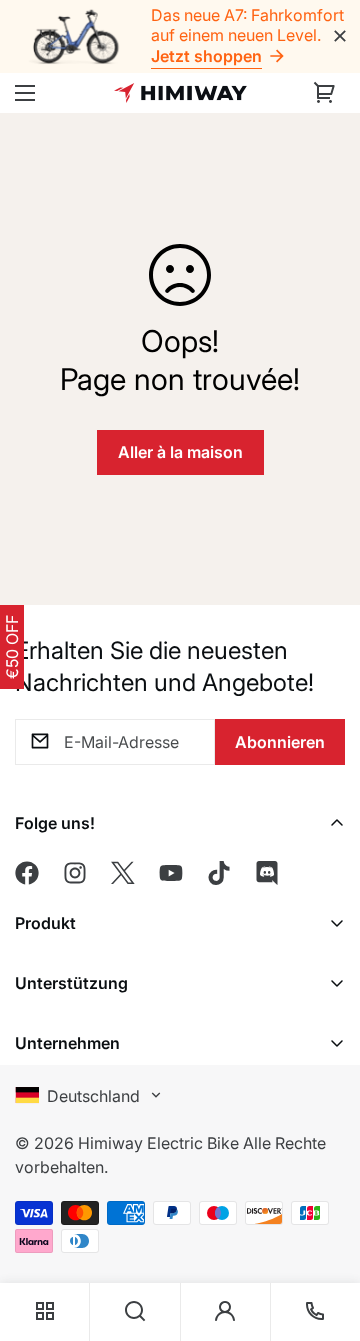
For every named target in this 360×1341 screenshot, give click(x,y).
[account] (225, 1312)
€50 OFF (12, 647)
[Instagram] (75, 873)
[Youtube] (171, 873)
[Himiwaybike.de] (180, 93)
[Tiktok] (219, 873)
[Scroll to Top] (324, 1201)
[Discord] (267, 873)
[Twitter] (123, 873)
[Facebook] (27, 873)
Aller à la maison (180, 452)
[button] (325, 93)
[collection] (45, 1312)
